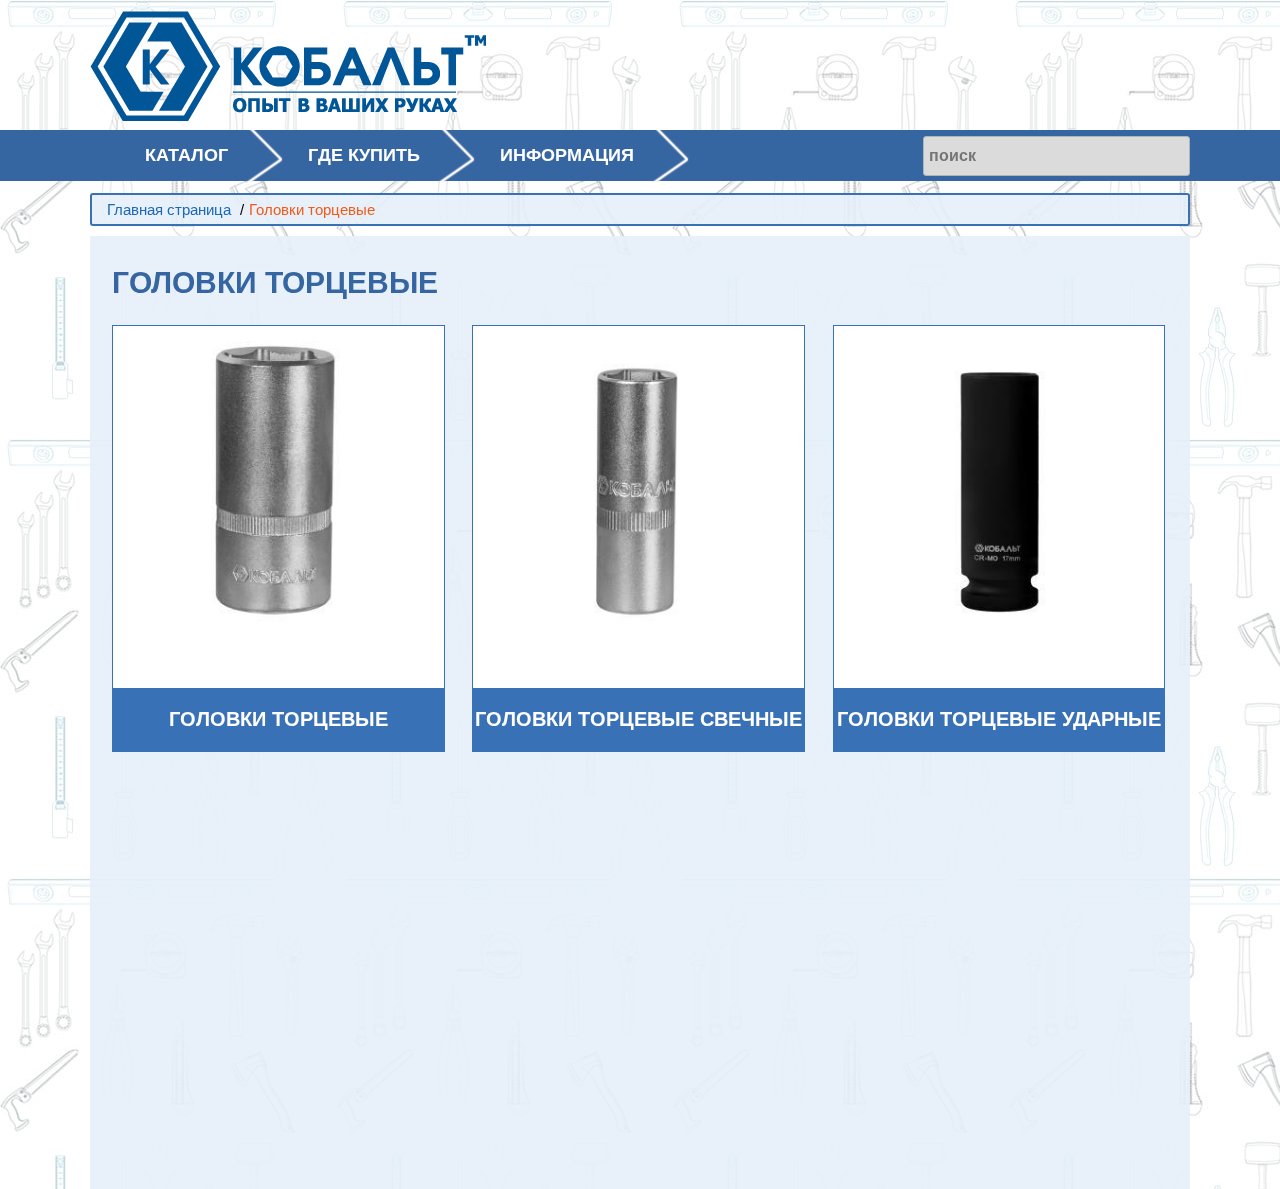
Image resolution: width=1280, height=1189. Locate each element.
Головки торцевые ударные (999, 719)
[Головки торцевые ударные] (999, 490)
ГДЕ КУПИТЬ (364, 155)
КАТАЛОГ (186, 155)
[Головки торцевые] (278, 490)
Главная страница (169, 209)
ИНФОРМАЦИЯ (567, 155)
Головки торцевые (278, 719)
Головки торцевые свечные (638, 719)
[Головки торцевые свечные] (638, 490)
